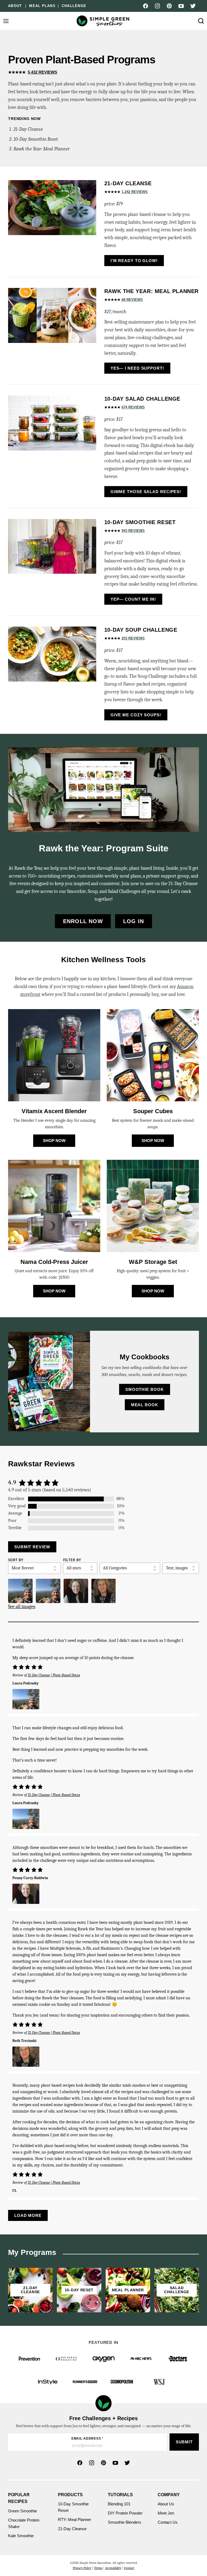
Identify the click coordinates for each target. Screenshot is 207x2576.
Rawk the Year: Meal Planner (42, 149)
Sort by (16, 1560)
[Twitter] (193, 6)
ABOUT (15, 6)
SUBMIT (184, 2442)
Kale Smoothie (21, 2536)
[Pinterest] (169, 6)
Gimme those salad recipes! (146, 492)
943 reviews (133, 531)
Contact (129, 2568)
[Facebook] (146, 6)
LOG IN (134, 921)
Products (70, 2495)
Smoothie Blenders (125, 2522)
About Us (166, 2504)
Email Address (87, 2439)
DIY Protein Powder (125, 2513)
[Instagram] (157, 6)
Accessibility (113, 2568)
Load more (28, 2215)
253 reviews (133, 638)
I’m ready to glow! (134, 261)
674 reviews (133, 407)
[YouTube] (181, 6)
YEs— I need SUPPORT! (137, 368)
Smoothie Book (145, 1389)
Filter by (72, 1560)
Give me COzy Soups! (136, 715)
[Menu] (6, 21)
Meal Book (145, 1405)
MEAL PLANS (42, 6)
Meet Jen (166, 2513)
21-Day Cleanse (28, 129)
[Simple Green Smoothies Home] (103, 21)
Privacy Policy (82, 2568)
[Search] (201, 21)
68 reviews (132, 300)
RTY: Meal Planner (75, 2520)
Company (169, 2495)
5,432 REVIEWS (42, 72)
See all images (22, 1607)
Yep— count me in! (133, 599)
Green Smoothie (23, 2511)
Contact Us (168, 2522)
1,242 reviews (135, 192)
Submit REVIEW (32, 1547)
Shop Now (54, 1141)
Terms (98, 2568)
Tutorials (120, 2495)
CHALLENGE (74, 6)
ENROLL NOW (83, 921)
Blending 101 (119, 2504)
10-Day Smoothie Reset (36, 139)
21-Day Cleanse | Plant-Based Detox (54, 1675)
